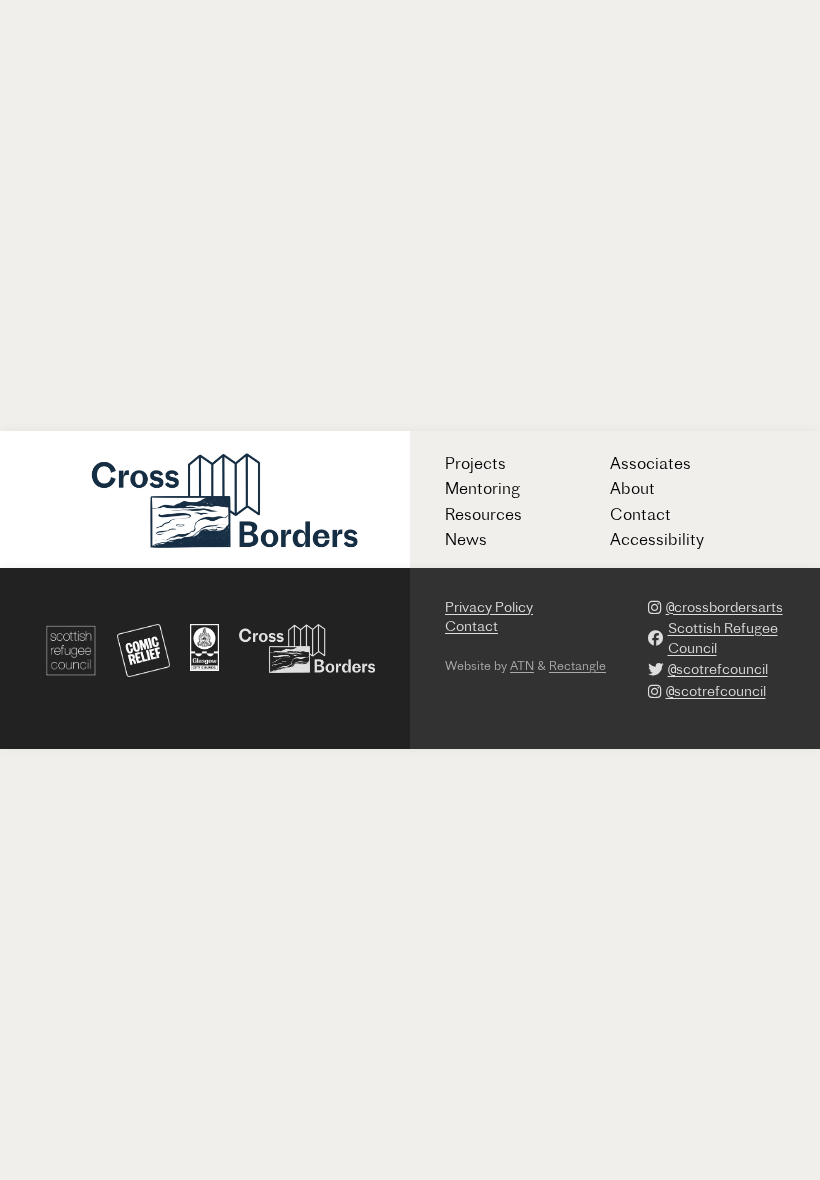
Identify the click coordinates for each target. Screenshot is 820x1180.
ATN (522, 665)
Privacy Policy (489, 607)
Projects (475, 463)
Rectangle (577, 665)
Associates (650, 463)
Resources (483, 514)
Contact (640, 514)
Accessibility (657, 539)
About (632, 488)
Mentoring (482, 488)
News (466, 539)
